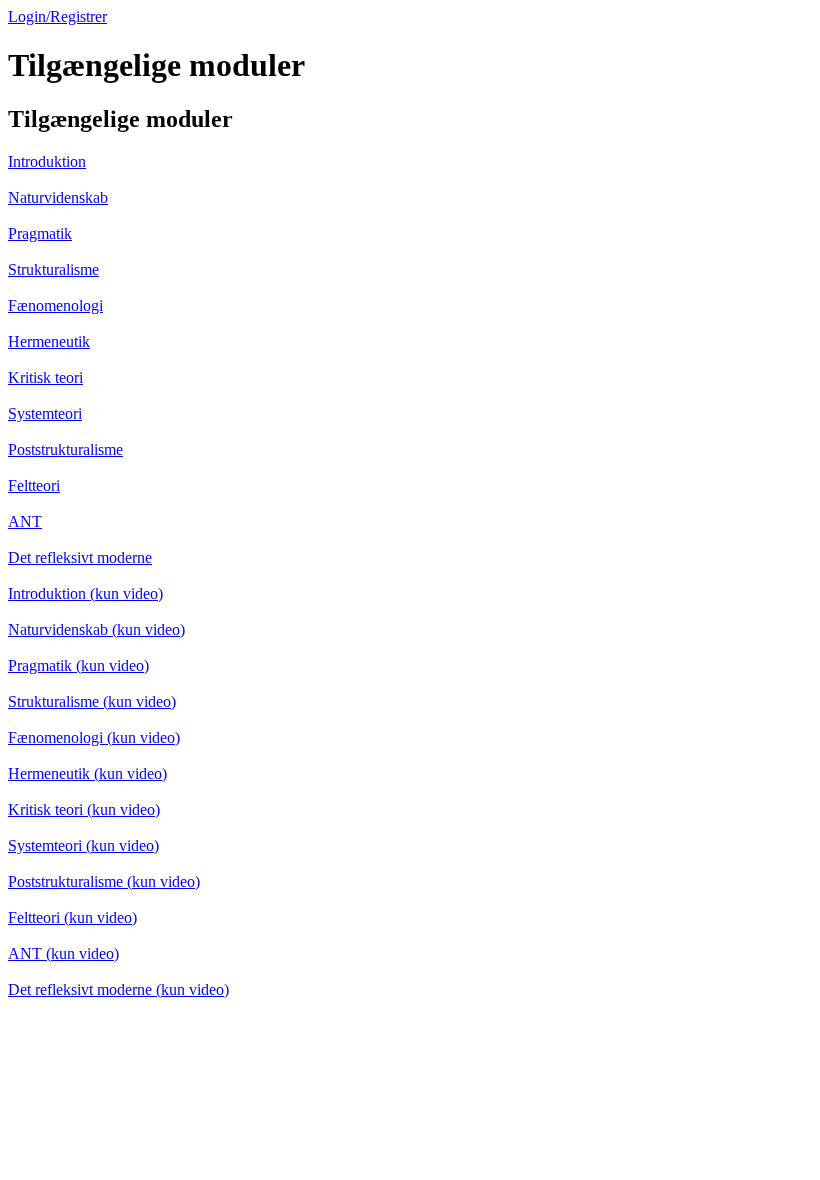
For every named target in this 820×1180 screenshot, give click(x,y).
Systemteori (45, 413)
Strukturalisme (53, 269)
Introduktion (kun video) (85, 593)
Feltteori (34, 485)
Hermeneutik (49, 341)
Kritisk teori (45, 377)
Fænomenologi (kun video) (94, 737)
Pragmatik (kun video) (78, 665)
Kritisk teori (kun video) (84, 809)
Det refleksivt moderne (80, 557)
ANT (25, 521)
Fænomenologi (55, 305)
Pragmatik (40, 233)
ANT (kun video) (63, 953)
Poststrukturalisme (65, 449)
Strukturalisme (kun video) (92, 701)
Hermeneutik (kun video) (87, 773)
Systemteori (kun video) (83, 845)
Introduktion (47, 161)
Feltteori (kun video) (72, 917)
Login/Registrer (57, 16)
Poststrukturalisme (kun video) (104, 881)
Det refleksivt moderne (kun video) (118, 989)
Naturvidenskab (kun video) (96, 629)
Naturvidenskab (58, 197)
